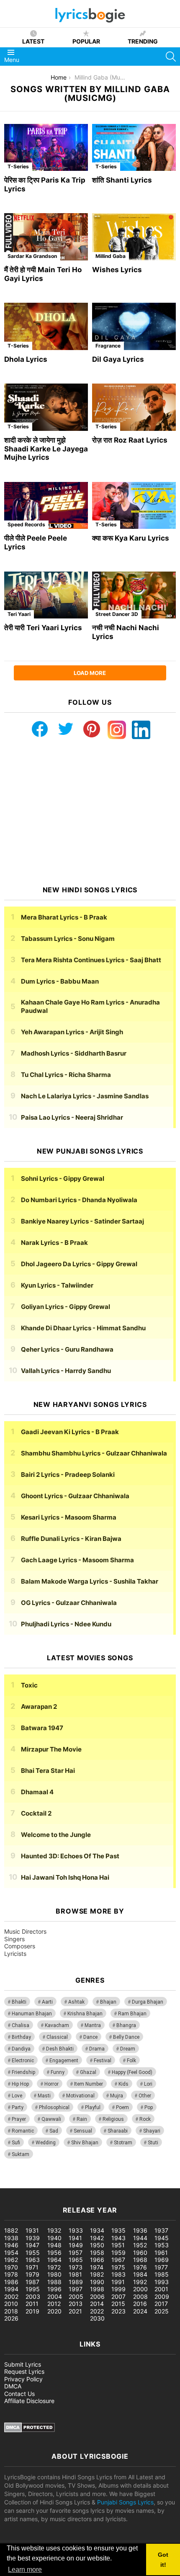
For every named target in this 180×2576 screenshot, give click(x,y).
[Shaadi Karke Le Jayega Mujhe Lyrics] (46, 407)
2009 (162, 2297)
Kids (123, 2084)
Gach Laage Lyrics (77, 1560)
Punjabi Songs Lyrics (125, 2502)
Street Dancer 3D (117, 614)
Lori (148, 2084)
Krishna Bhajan (85, 2014)
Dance (90, 2037)
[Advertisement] (90, 812)
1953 (162, 2245)
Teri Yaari (19, 614)
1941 (75, 2238)
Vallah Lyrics (66, 1371)
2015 (118, 2304)
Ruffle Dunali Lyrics (71, 1539)
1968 (140, 2260)
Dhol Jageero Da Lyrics (79, 1264)
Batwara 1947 (42, 1728)
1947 (32, 2245)
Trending (143, 41)
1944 (140, 2238)
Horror (51, 2084)
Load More (90, 673)
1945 (162, 2238)
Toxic (29, 1685)
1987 (32, 2282)
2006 (97, 2297)
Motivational (80, 2096)
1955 (33, 2253)
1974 (97, 2267)
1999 (118, 2289)
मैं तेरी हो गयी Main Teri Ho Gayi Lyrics (43, 274)
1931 (32, 2230)
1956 (54, 2253)
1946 (11, 2245)
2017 (161, 2304)
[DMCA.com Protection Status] (30, 2430)
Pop (149, 2107)
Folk (131, 2061)
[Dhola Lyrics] (46, 326)
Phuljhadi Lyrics (66, 1624)
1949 (76, 2245)
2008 (140, 2297)
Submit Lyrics (23, 2364)
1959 (118, 2253)
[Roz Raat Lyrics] (134, 407)
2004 (55, 2297)
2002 (11, 2297)
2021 (75, 2311)
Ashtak (76, 2002)
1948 (54, 2245)
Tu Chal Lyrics (66, 1075)
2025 (162, 2311)
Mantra (93, 2025)
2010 (11, 2304)
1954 (11, 2253)
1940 (54, 2238)
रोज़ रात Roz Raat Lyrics (130, 440)
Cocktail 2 (36, 1813)
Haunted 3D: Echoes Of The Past (70, 1856)
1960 (140, 2253)
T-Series (18, 166)
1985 (162, 2274)
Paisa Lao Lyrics (72, 1117)
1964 (54, 2260)
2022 (97, 2311)
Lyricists (15, 1954)
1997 (76, 2289)
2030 (97, 2318)
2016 (140, 2304)
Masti (44, 2096)
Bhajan (108, 2002)
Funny (58, 2072)
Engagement (64, 2061)
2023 (118, 2311)
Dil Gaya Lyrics (118, 359)
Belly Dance (126, 2037)
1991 (118, 2282)
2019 (32, 2311)
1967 (118, 2260)
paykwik (120, 2184)
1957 (76, 2253)
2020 (54, 2311)
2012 (54, 2304)
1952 (140, 2245)
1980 (54, 2274)
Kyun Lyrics (57, 1285)
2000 (140, 2289)
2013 (76, 2304)
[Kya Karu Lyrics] (134, 506)
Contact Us (19, 2394)
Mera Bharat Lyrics (64, 917)
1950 (97, 2245)
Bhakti (19, 2002)
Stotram (123, 2143)
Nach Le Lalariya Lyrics (85, 1096)
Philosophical (54, 2107)
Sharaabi (118, 2131)
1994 (11, 2289)
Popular (86, 41)
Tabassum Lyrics (68, 939)
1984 (140, 2274)
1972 (54, 2267)
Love (17, 2096)
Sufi (16, 2143)
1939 (33, 2238)
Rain (82, 2119)
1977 (161, 2267)
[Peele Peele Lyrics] (46, 506)
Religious (113, 2119)
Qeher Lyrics (67, 1349)
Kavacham (57, 2025)
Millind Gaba (111, 256)
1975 (118, 2267)
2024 (140, 2311)
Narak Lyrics (54, 1243)
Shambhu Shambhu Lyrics (94, 1453)
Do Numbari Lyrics (79, 1200)
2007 (118, 2297)
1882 (11, 2230)
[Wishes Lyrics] (134, 237)
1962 (11, 2260)
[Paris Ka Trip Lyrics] (46, 148)
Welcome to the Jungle (56, 1835)
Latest (33, 41)
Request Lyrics (24, 2371)
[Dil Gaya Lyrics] (134, 326)
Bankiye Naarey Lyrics (82, 1221)
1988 (54, 2282)
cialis (41, 2184)
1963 (33, 2260)
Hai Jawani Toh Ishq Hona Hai (65, 1877)
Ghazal (88, 2072)
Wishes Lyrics (117, 270)
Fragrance (108, 346)
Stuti (153, 2143)
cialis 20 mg (16, 2184)
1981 (75, 2274)
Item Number (89, 2084)
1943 (118, 2238)
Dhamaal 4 (37, 1792)
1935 (118, 2230)
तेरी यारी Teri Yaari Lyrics (43, 628)
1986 (11, 2282)
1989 (76, 2282)
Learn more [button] (25, 2570)
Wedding (46, 2143)
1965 (76, 2260)
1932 (54, 2230)
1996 (54, 2289)
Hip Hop (20, 2084)
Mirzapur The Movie (51, 1749)
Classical (57, 2037)
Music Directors (25, 1931)
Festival (103, 2061)
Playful (93, 2107)
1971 (32, 2267)
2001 (161, 2289)
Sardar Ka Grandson (32, 256)
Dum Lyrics (60, 981)
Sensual (83, 2131)
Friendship (23, 2072)
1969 (162, 2260)
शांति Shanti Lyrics (122, 180)
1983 (118, 2274)
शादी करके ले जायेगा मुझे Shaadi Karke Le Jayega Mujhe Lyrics (46, 449)
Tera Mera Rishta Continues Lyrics (91, 960)
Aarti (47, 2002)
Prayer (19, 2119)
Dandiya (21, 2049)
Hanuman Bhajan (32, 2014)
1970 (11, 2267)
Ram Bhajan (132, 2014)
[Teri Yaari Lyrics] (46, 595)
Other (145, 2096)
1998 (97, 2289)
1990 (97, 2282)
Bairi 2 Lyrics (68, 1475)
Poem (122, 2107)
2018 (11, 2311)
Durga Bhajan (148, 2002)
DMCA (13, 2386)
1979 (32, 2274)
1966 (97, 2260)
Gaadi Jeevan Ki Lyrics (70, 1432)
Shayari (152, 2131)
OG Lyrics (69, 1603)
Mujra (117, 2096)
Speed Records (26, 524)
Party (18, 2107)
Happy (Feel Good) (132, 2072)
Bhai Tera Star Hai (48, 1771)
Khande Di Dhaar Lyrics (83, 1328)
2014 (97, 2304)
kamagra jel (149, 2184)
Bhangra (126, 2025)
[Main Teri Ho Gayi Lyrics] (46, 237)
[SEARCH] (171, 57)
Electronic (23, 2061)
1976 (140, 2267)
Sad (54, 2131)
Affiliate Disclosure (29, 2401)
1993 (162, 2282)
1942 (97, 2238)
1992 (140, 2282)
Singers (14, 1939)
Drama (97, 2049)
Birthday (21, 2037)
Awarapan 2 (39, 1707)
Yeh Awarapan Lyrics (72, 1032)
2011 (32, 2304)
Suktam (21, 2154)
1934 (97, 2230)
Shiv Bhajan (85, 2143)
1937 (161, 2230)
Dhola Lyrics (26, 359)
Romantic (23, 2131)
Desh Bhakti (60, 2049)
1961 (161, 2253)
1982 (97, 2274)
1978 (11, 2274)
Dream (128, 2049)
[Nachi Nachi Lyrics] (134, 595)
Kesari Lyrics (69, 1517)
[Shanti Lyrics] (134, 148)
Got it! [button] (163, 2560)
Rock (145, 2119)
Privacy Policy (23, 2379)
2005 (76, 2297)
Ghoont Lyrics (75, 1496)
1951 (118, 2245)
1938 (11, 2238)
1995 (33, 2289)
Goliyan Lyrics (66, 1307)
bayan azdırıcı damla (78, 2184)
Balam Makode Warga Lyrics (90, 1581)
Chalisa (21, 2025)
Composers (20, 1946)
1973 (76, 2267)
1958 (97, 2253)
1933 (76, 2230)
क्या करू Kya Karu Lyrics (131, 538)
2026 (11, 2318)
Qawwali (51, 2119)
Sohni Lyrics (63, 1179)
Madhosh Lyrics (74, 1053)
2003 (33, 2297)
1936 (140, 2230)
